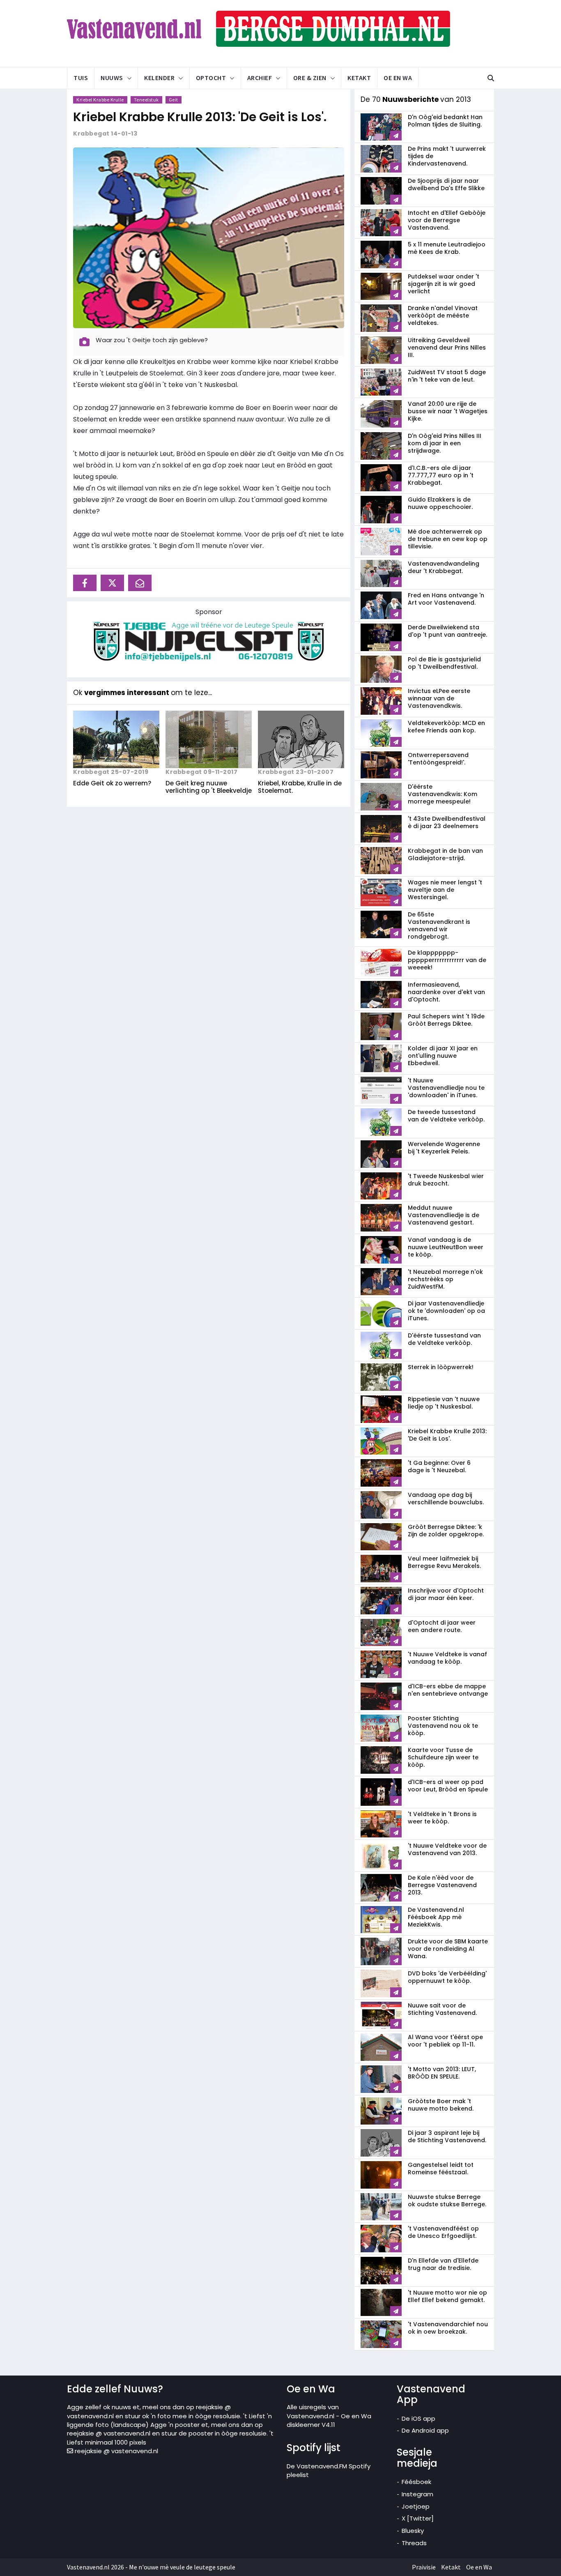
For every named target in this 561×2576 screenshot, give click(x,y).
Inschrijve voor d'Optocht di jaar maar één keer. (446, 1594)
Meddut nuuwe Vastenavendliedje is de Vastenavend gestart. (444, 1215)
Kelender (159, 78)
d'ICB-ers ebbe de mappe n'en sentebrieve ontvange (448, 1690)
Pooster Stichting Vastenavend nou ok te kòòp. (443, 1726)
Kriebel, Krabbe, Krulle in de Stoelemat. (300, 787)
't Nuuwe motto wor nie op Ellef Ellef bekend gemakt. (447, 2296)
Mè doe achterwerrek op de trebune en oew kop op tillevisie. (448, 539)
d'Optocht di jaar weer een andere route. (442, 1626)
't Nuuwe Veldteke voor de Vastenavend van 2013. (447, 1849)
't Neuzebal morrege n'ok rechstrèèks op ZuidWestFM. (445, 1279)
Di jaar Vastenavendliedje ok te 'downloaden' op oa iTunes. (446, 1311)
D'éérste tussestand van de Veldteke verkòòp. (444, 1339)
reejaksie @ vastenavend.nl (116, 2451)
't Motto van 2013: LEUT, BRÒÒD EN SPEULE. (442, 2073)
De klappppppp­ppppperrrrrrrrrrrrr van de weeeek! (447, 960)
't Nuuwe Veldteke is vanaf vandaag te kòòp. (447, 1658)
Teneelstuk (146, 100)
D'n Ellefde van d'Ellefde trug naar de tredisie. (443, 2264)
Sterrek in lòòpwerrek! (441, 1367)
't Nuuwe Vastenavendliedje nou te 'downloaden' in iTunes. (446, 1088)
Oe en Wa (398, 78)
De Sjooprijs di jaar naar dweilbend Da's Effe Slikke (446, 184)
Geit (174, 100)
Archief (260, 78)
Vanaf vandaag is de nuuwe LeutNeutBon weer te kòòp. (446, 1247)
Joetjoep (416, 2506)
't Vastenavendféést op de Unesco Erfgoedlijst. (443, 2232)
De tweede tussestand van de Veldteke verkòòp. (446, 1116)
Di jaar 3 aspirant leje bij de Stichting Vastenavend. (447, 2136)
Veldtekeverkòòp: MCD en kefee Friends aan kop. (446, 727)
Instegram (417, 2494)
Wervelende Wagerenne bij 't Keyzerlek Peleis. (444, 1148)
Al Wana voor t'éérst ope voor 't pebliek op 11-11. (445, 2041)
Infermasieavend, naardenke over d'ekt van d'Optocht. (446, 992)
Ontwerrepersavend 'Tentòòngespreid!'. (438, 759)
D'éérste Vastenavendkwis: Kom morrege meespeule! (443, 794)
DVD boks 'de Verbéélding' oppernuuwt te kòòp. (447, 1977)
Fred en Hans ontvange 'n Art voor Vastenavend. (446, 599)
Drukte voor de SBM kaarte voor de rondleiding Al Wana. (448, 1949)
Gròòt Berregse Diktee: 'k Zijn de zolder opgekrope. (446, 1531)
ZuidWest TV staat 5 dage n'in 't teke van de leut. (447, 376)
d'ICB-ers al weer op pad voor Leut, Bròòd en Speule (448, 1786)
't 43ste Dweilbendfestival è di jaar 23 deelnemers (447, 822)
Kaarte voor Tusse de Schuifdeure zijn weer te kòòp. (443, 1757)
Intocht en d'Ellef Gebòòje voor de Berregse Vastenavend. (447, 220)
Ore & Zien (310, 78)
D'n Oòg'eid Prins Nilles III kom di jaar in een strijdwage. (445, 443)
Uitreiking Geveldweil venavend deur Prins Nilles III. (447, 348)
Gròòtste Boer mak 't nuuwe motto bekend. (441, 2105)
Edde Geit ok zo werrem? (112, 783)
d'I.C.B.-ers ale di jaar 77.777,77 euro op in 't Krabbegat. (441, 475)
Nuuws (112, 78)
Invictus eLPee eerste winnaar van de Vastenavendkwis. (439, 698)
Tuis (81, 78)
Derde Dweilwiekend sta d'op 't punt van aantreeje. (447, 631)
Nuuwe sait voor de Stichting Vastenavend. (442, 2009)
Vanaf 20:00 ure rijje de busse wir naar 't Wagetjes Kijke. (448, 411)
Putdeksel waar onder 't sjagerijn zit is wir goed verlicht (444, 284)
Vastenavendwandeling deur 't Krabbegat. (444, 567)
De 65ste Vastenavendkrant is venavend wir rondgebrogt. (439, 925)
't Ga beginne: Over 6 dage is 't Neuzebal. (439, 1466)
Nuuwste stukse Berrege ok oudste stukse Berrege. (447, 2201)
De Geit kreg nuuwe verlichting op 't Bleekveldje (209, 787)
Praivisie (424, 2567)
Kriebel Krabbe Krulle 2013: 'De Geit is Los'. (200, 117)
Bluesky (413, 2531)
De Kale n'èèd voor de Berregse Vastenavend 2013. (442, 1885)
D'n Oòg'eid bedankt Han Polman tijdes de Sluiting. (445, 121)
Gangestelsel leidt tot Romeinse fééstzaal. (441, 2169)
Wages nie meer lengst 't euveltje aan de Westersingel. (445, 890)
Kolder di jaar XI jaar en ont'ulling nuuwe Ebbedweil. (443, 1056)
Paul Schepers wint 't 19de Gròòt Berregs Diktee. (446, 1020)
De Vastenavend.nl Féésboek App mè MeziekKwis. (436, 1917)
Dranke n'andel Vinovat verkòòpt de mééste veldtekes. (443, 315)
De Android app (425, 2430)
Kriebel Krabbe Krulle (100, 100)
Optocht (211, 78)
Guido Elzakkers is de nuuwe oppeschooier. (440, 503)
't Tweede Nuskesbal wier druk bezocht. (446, 1180)
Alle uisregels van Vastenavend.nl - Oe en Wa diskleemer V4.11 (329, 2416)
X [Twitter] (418, 2518)
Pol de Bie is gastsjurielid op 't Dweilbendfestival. (444, 663)
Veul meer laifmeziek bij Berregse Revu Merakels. (444, 1562)
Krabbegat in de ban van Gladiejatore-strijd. (445, 854)
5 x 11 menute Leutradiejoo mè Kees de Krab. (447, 248)
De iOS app (418, 2418)
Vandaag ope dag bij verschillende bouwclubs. (446, 1499)
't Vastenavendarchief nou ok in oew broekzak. (448, 2328)
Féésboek (416, 2482)
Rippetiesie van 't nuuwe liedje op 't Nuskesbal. (444, 1403)
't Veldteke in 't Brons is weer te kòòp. (442, 1818)
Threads (414, 2543)
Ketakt (359, 78)
